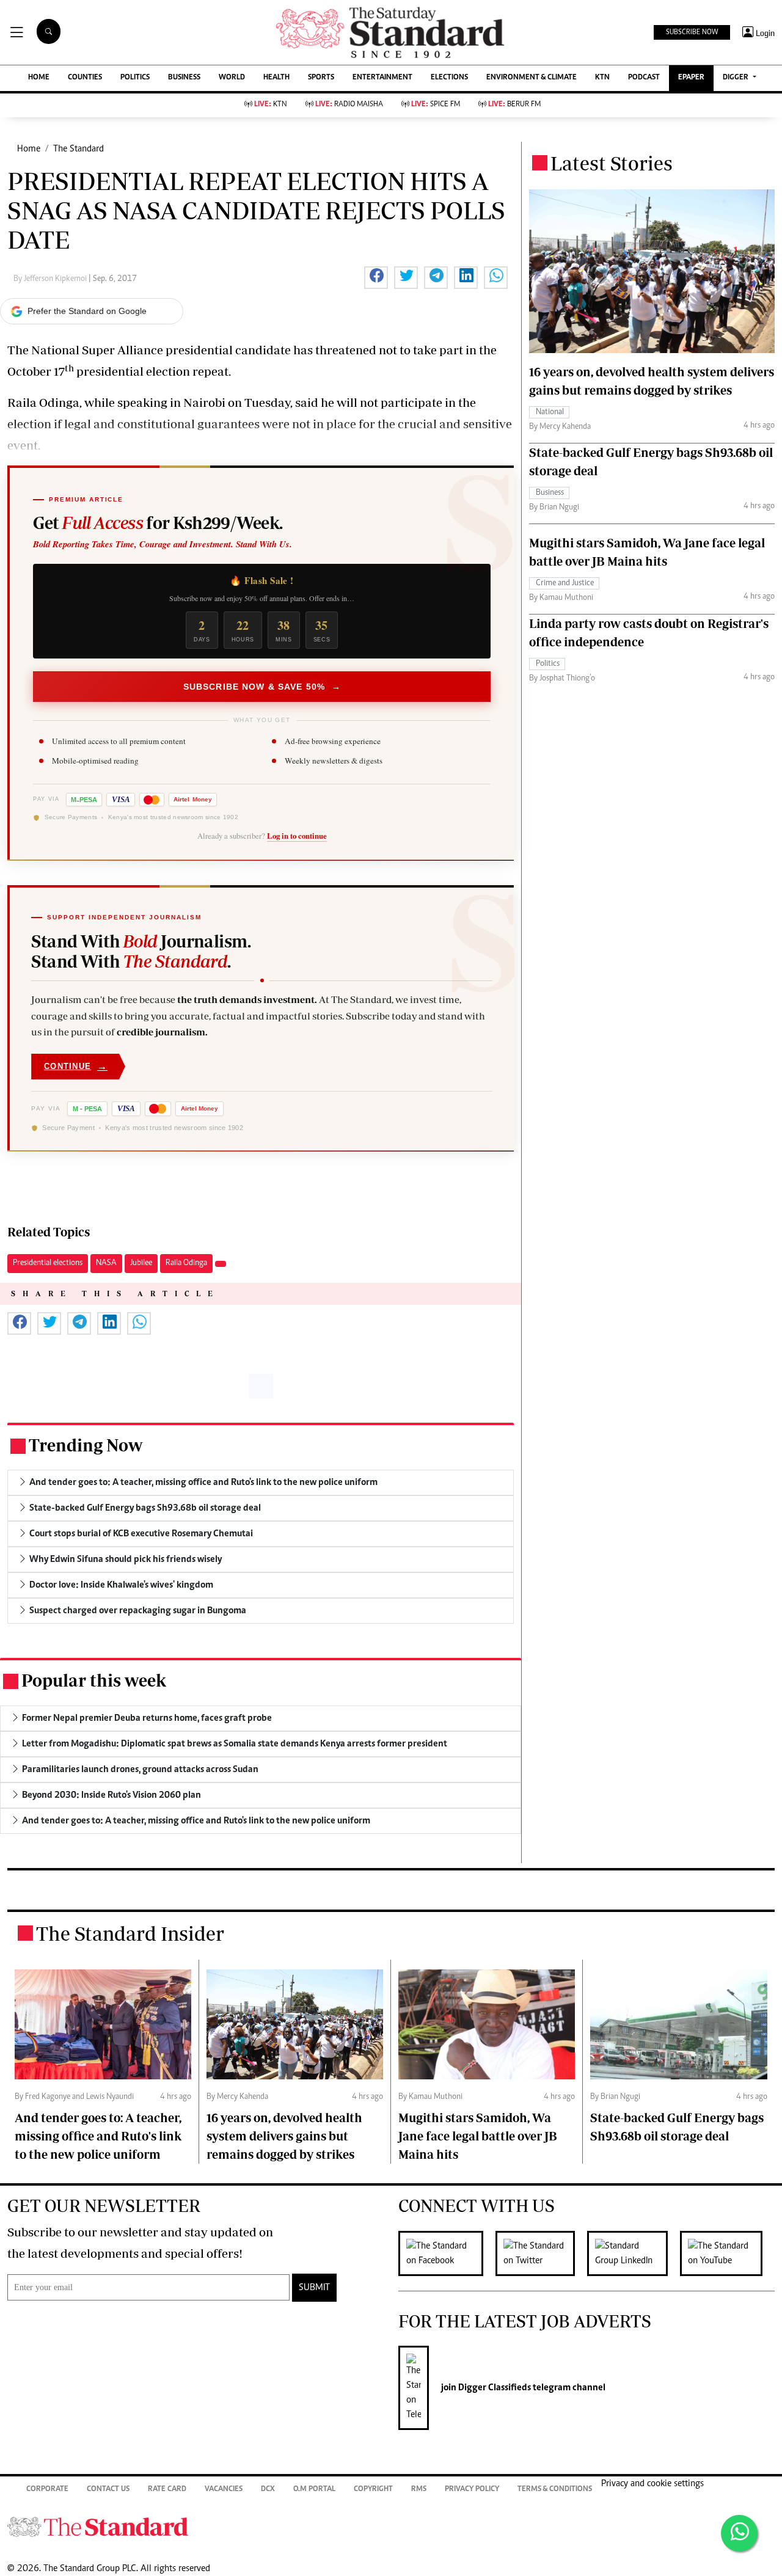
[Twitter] (541, 2253)
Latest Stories (612, 163)
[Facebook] (447, 2253)
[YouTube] (727, 2253)
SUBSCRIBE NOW (692, 32)
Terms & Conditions (555, 2490)
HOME (39, 78)
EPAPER (691, 78)
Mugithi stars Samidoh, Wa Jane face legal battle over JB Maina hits (478, 2136)
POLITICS (135, 78)
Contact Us (108, 2490)
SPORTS (321, 78)
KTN (602, 78)
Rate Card (167, 2490)
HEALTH (276, 78)
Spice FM (436, 105)
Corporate (47, 2490)
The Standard (79, 149)
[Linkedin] (634, 2253)
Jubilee (141, 1263)
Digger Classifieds (494, 2388)
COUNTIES (85, 78)
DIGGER (736, 78)
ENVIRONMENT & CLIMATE (532, 78)
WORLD (232, 78)
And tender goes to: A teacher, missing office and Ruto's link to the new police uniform (98, 2136)
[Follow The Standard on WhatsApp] (739, 2533)
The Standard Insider (130, 1933)
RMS (419, 2490)
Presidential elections (48, 1263)
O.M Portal (314, 2490)
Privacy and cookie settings (652, 2484)
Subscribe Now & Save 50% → (262, 687)
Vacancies (224, 2490)
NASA (106, 1263)
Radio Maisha (349, 105)
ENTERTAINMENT (382, 78)
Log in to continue (297, 836)
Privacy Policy (472, 2490)
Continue (76, 1066)
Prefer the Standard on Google (87, 311)
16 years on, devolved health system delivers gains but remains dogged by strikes (284, 2136)
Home (29, 149)
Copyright (373, 2490)
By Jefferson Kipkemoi (51, 279)
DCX (268, 2490)
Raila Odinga (186, 1263)
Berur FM (514, 105)
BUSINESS (184, 78)
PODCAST (644, 78)
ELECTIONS (449, 78)
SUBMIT (314, 2288)
